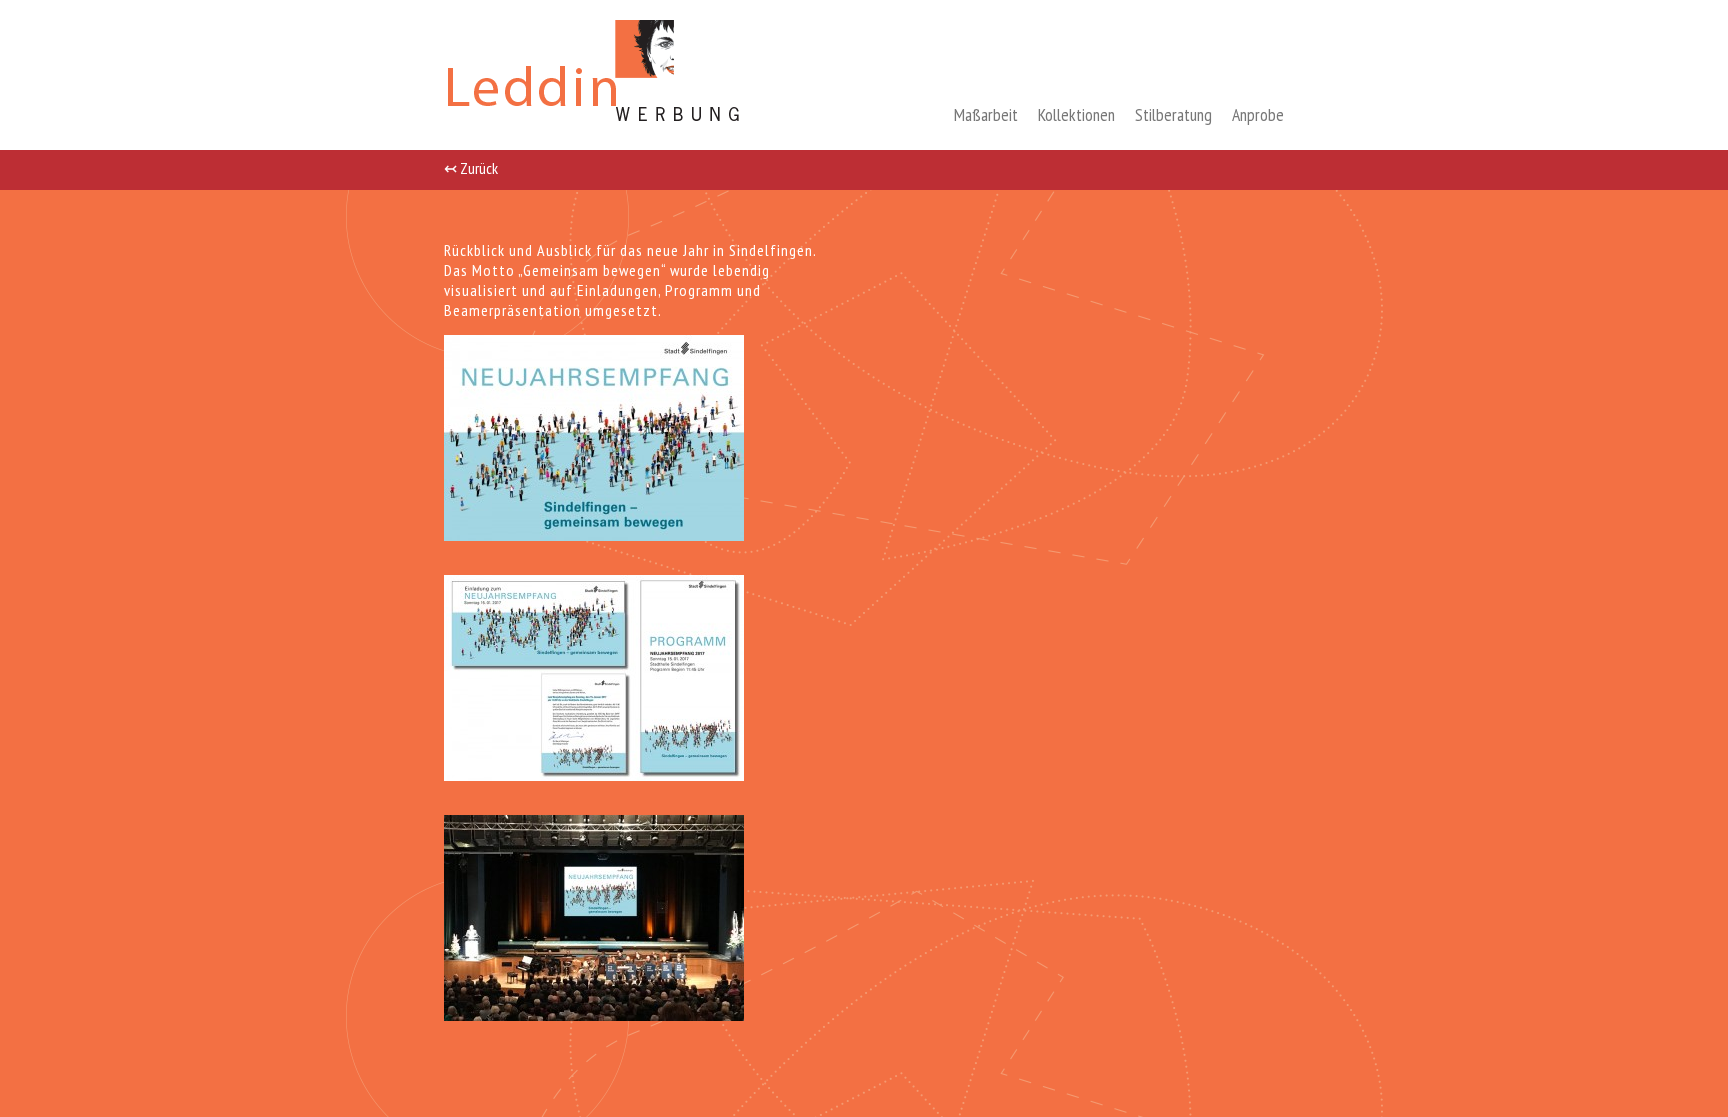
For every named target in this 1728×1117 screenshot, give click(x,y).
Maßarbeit (986, 114)
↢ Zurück (471, 167)
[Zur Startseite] (595, 125)
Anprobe (1258, 114)
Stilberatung (1173, 114)
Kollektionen (1076, 114)
